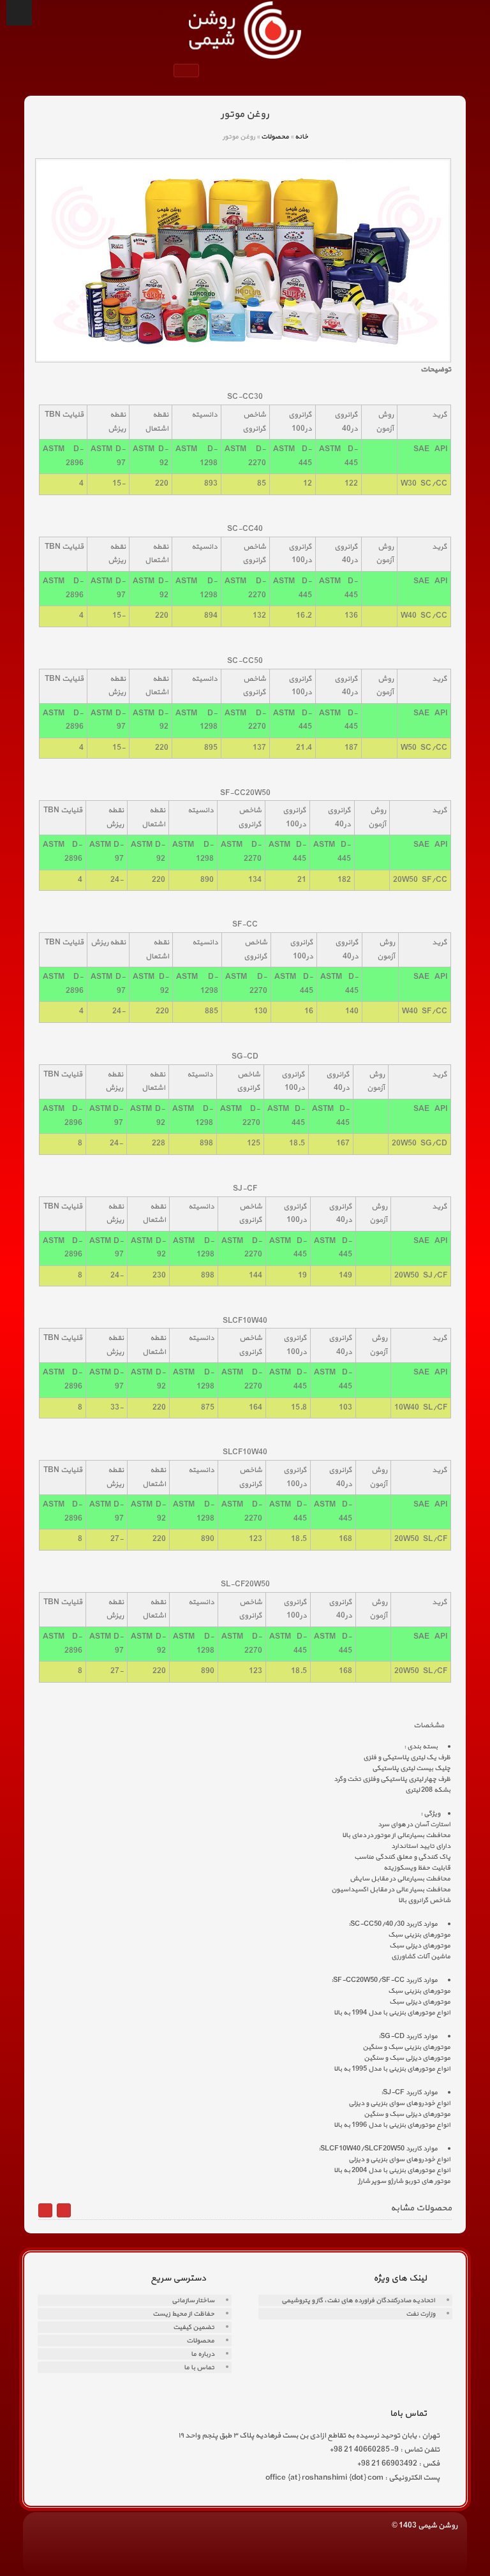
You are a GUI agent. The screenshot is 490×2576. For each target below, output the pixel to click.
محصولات (274, 137)
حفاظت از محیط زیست (183, 2314)
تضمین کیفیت (194, 2327)
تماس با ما (199, 2368)
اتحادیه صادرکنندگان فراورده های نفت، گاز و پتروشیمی (358, 2301)
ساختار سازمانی (193, 2301)
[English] (192, 72)
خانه (301, 137)
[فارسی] (181, 72)
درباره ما (203, 2354)
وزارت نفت (420, 2314)
